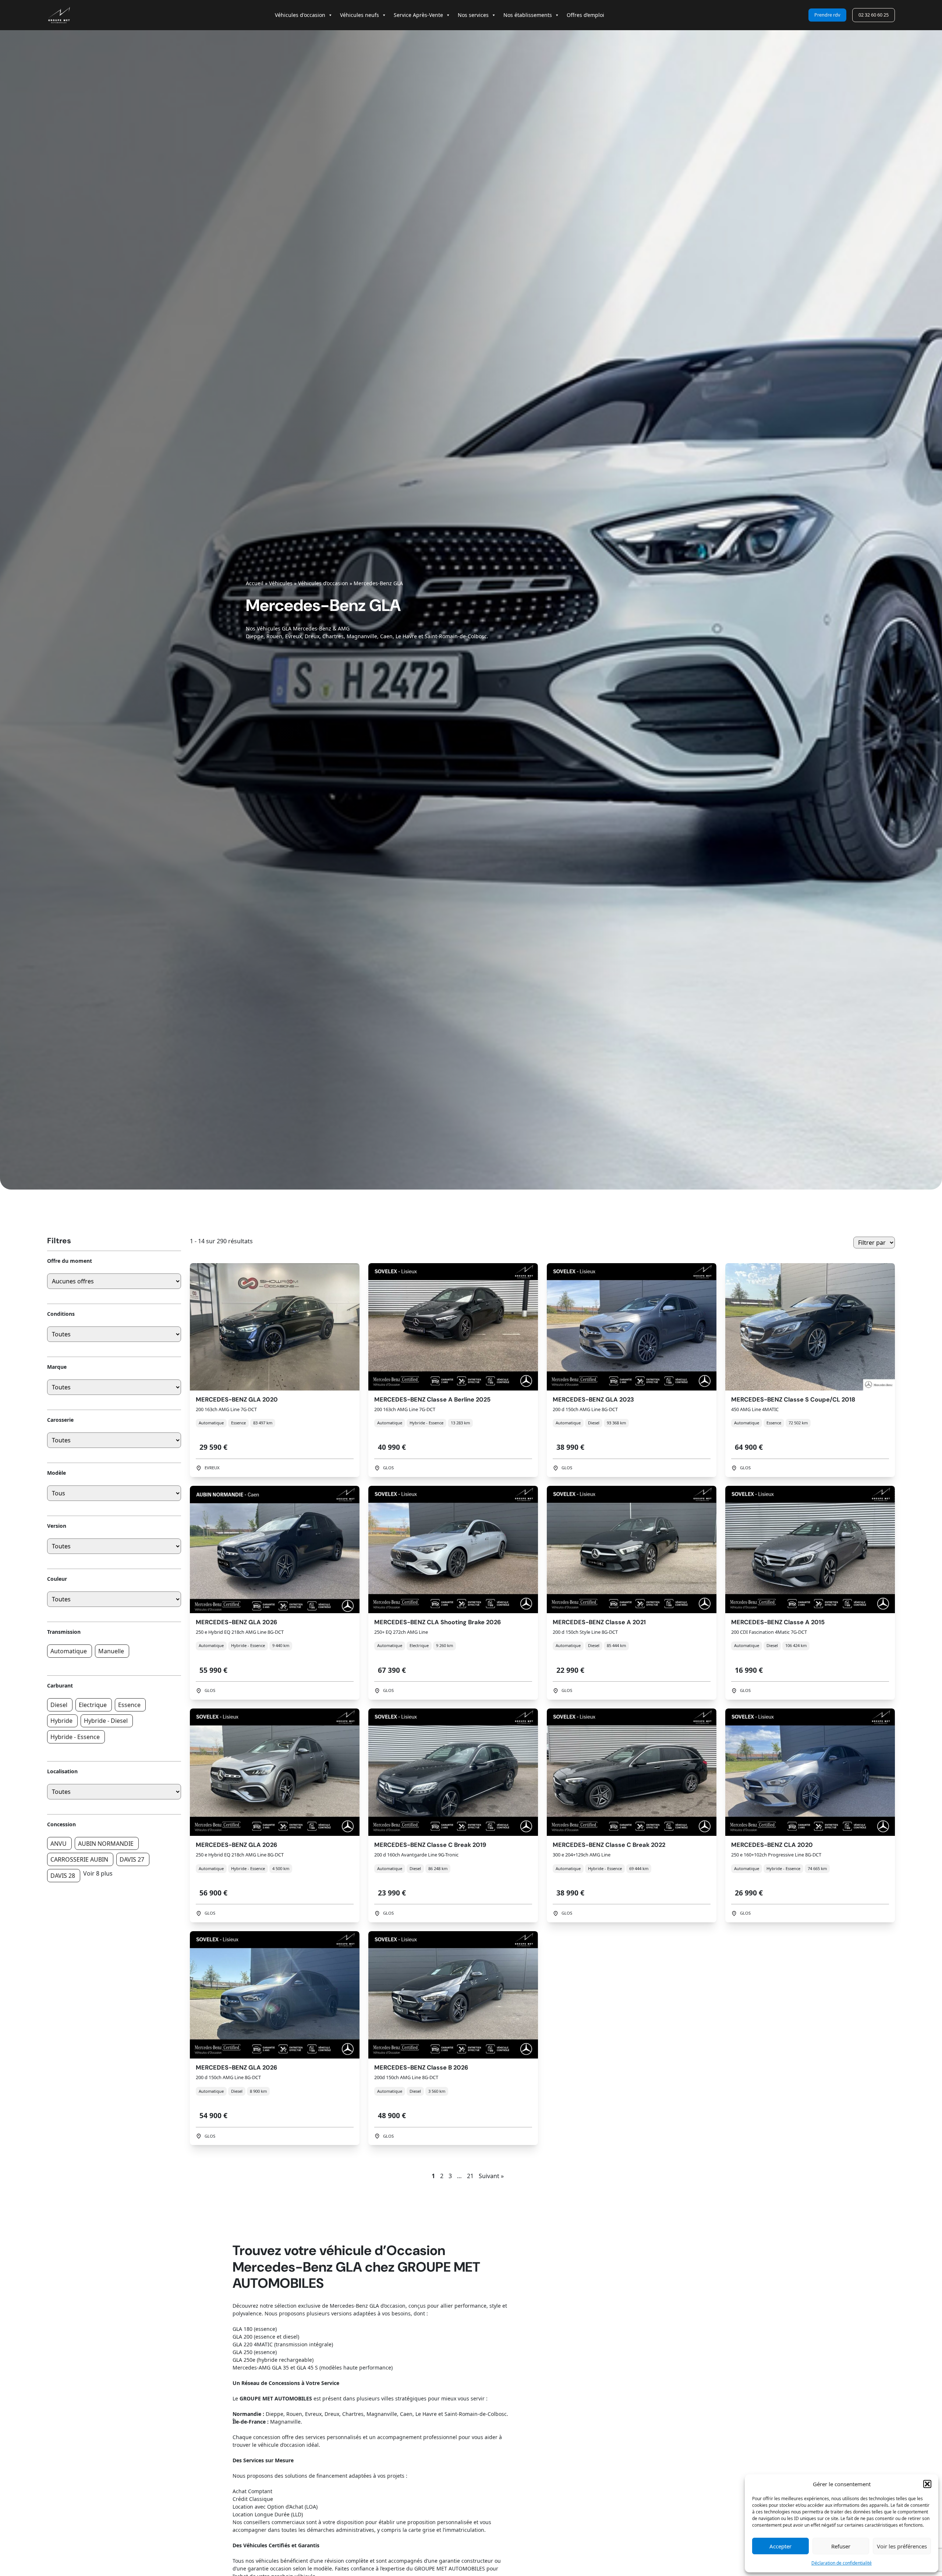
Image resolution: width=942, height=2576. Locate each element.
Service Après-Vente (418, 15)
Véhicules (281, 583)
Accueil (255, 583)
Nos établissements (528, 15)
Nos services (473, 15)
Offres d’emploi (585, 15)
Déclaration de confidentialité (842, 2563)
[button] (927, 2484)
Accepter (780, 2546)
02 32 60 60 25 (874, 15)
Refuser (841, 2546)
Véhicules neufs (360, 15)
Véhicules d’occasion (323, 583)
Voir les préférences (902, 2546)
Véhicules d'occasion (300, 15)
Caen (386, 636)
